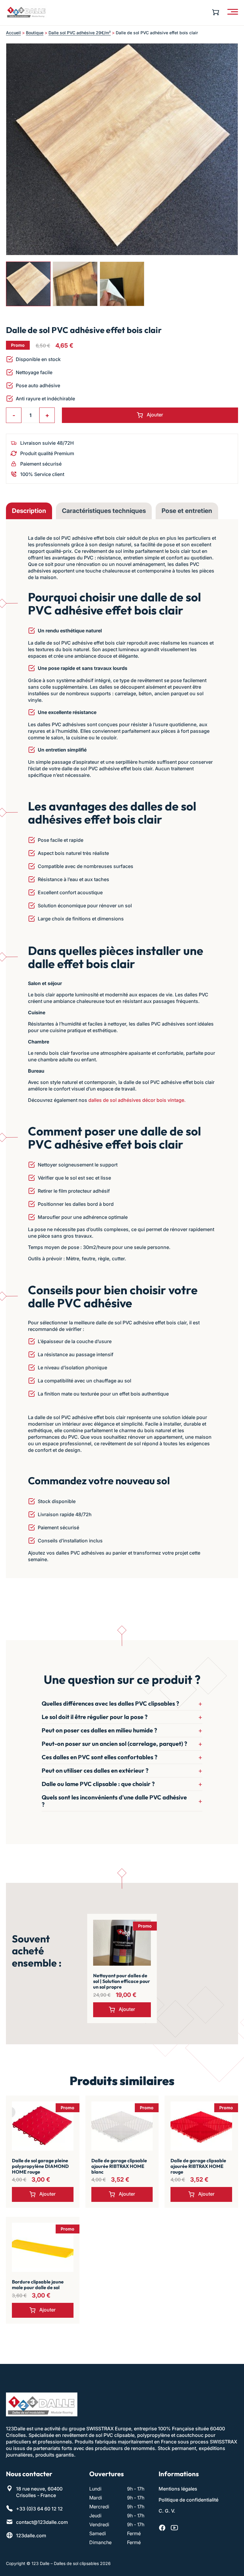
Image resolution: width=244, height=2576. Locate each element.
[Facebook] (162, 2528)
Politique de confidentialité (189, 2500)
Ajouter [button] (127, 2009)
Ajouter (155, 415)
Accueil (13, 33)
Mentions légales (178, 2489)
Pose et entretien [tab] (187, 511)
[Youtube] (174, 2528)
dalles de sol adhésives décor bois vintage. (137, 1100)
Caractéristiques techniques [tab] (104, 511)
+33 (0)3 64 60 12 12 (39, 2509)
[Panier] (217, 12)
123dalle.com (31, 2535)
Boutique (35, 33)
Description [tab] (29, 511)
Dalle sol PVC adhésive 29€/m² (80, 33)
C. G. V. (167, 2511)
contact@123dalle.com (42, 2522)
